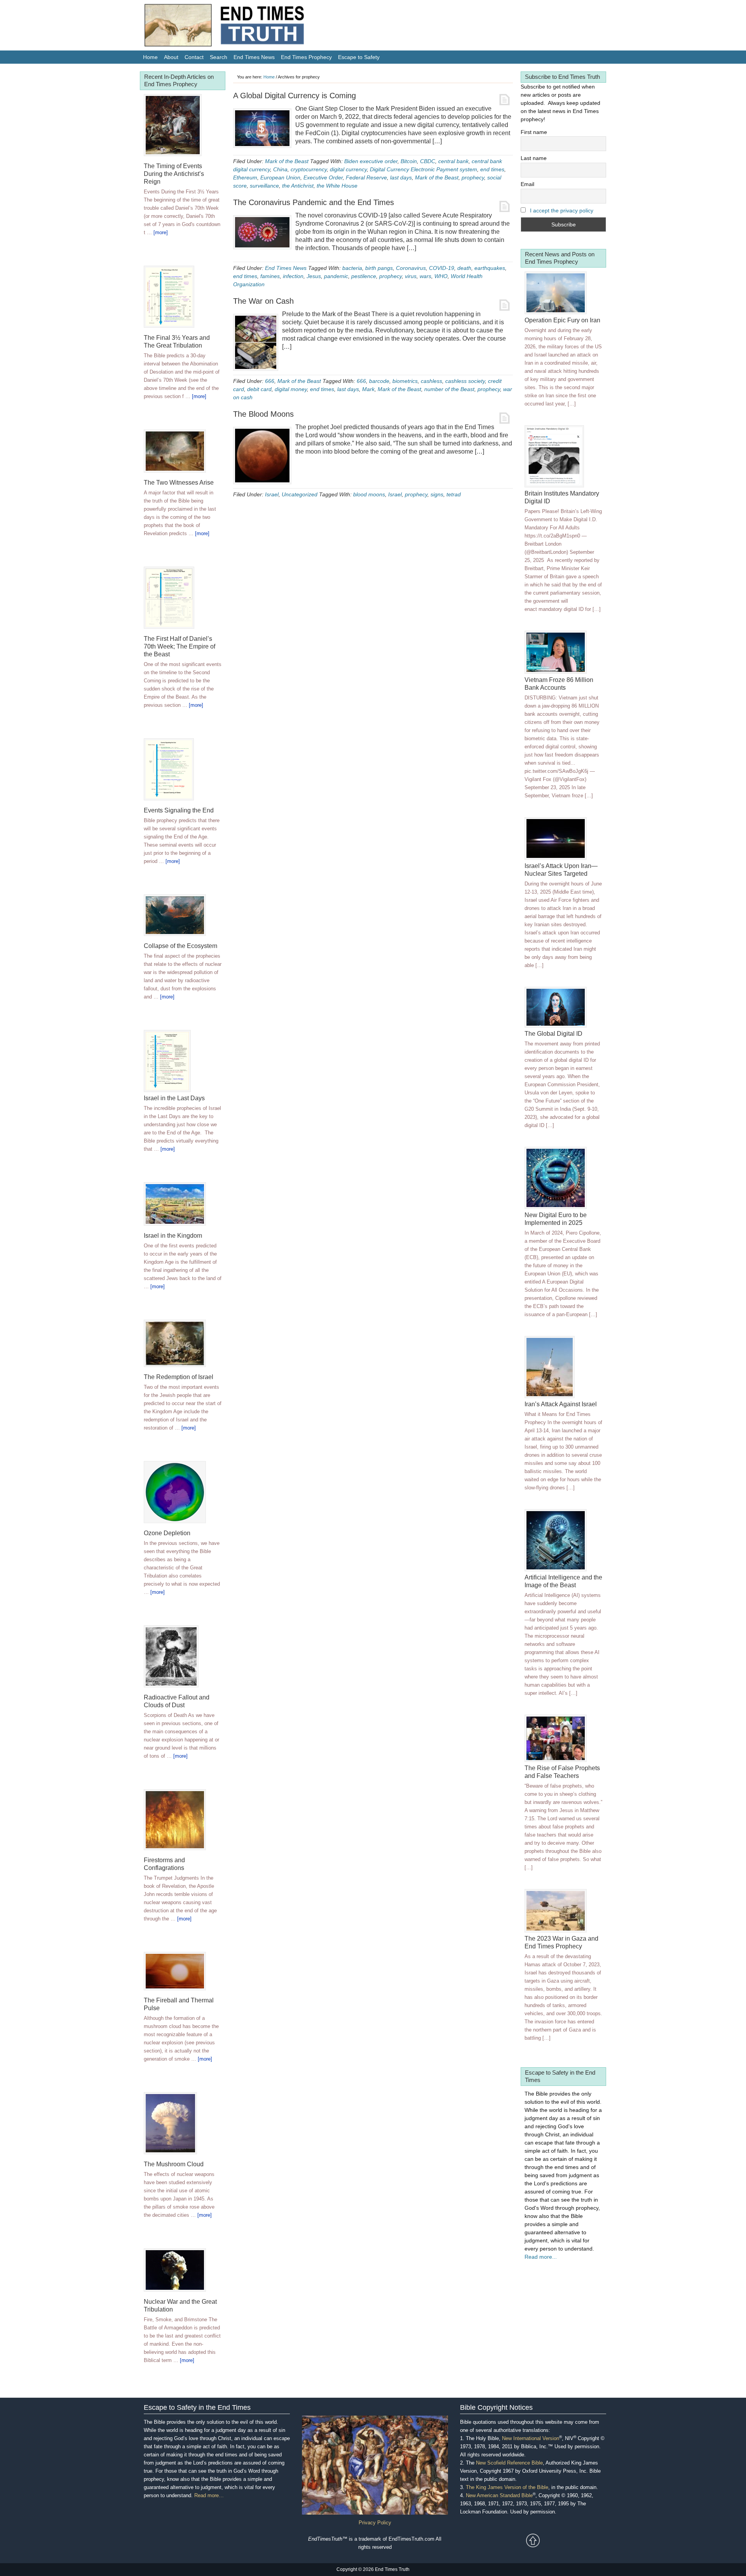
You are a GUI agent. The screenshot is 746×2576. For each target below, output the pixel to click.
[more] (161, 232)
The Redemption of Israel (179, 1377)
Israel (272, 494)
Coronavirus (411, 268)
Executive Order (323, 177)
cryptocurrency (309, 169)
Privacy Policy (375, 2523)
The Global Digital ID (553, 1034)
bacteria (352, 268)
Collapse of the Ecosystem (180, 946)
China (280, 169)
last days (401, 177)
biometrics (405, 381)
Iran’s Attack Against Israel (561, 1404)
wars (425, 276)
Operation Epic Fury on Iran (562, 320)
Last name (534, 158)
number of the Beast (449, 389)
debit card (259, 389)
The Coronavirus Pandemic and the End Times (314, 202)
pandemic (336, 276)
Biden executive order (371, 161)
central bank (453, 161)
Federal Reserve (366, 177)
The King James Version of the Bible (507, 2487)
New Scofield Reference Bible (509, 2463)
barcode (379, 381)
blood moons (369, 494)
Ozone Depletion (167, 1533)
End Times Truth (241, 27)
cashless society (465, 381)
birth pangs (379, 268)
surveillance (264, 186)
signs (437, 494)
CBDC (428, 161)
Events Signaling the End (179, 810)
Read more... (541, 2257)
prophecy (473, 177)
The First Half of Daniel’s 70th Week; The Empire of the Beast (180, 646)
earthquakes (490, 268)
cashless (431, 381)
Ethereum (245, 177)
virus (411, 276)
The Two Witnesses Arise (179, 483)
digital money (291, 389)
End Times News (286, 268)
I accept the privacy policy (562, 210)
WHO (441, 276)
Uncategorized (300, 494)
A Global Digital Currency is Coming (295, 96)
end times (492, 169)
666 (270, 381)
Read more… (209, 2495)
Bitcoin (409, 161)
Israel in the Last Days (174, 1098)
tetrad (454, 494)
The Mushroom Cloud (174, 2164)
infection (293, 276)
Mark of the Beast (287, 161)
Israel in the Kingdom (173, 1236)
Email (527, 184)
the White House (337, 186)
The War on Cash (263, 301)
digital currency (348, 169)
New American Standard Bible (499, 2495)
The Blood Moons (263, 414)
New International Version (531, 2438)
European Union (280, 177)
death (464, 268)
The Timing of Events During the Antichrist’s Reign (174, 174)
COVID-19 (442, 268)
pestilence (364, 276)
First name (534, 132)
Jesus (314, 276)
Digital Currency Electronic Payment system (424, 169)
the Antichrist (298, 186)
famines (270, 276)
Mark (368, 389)
